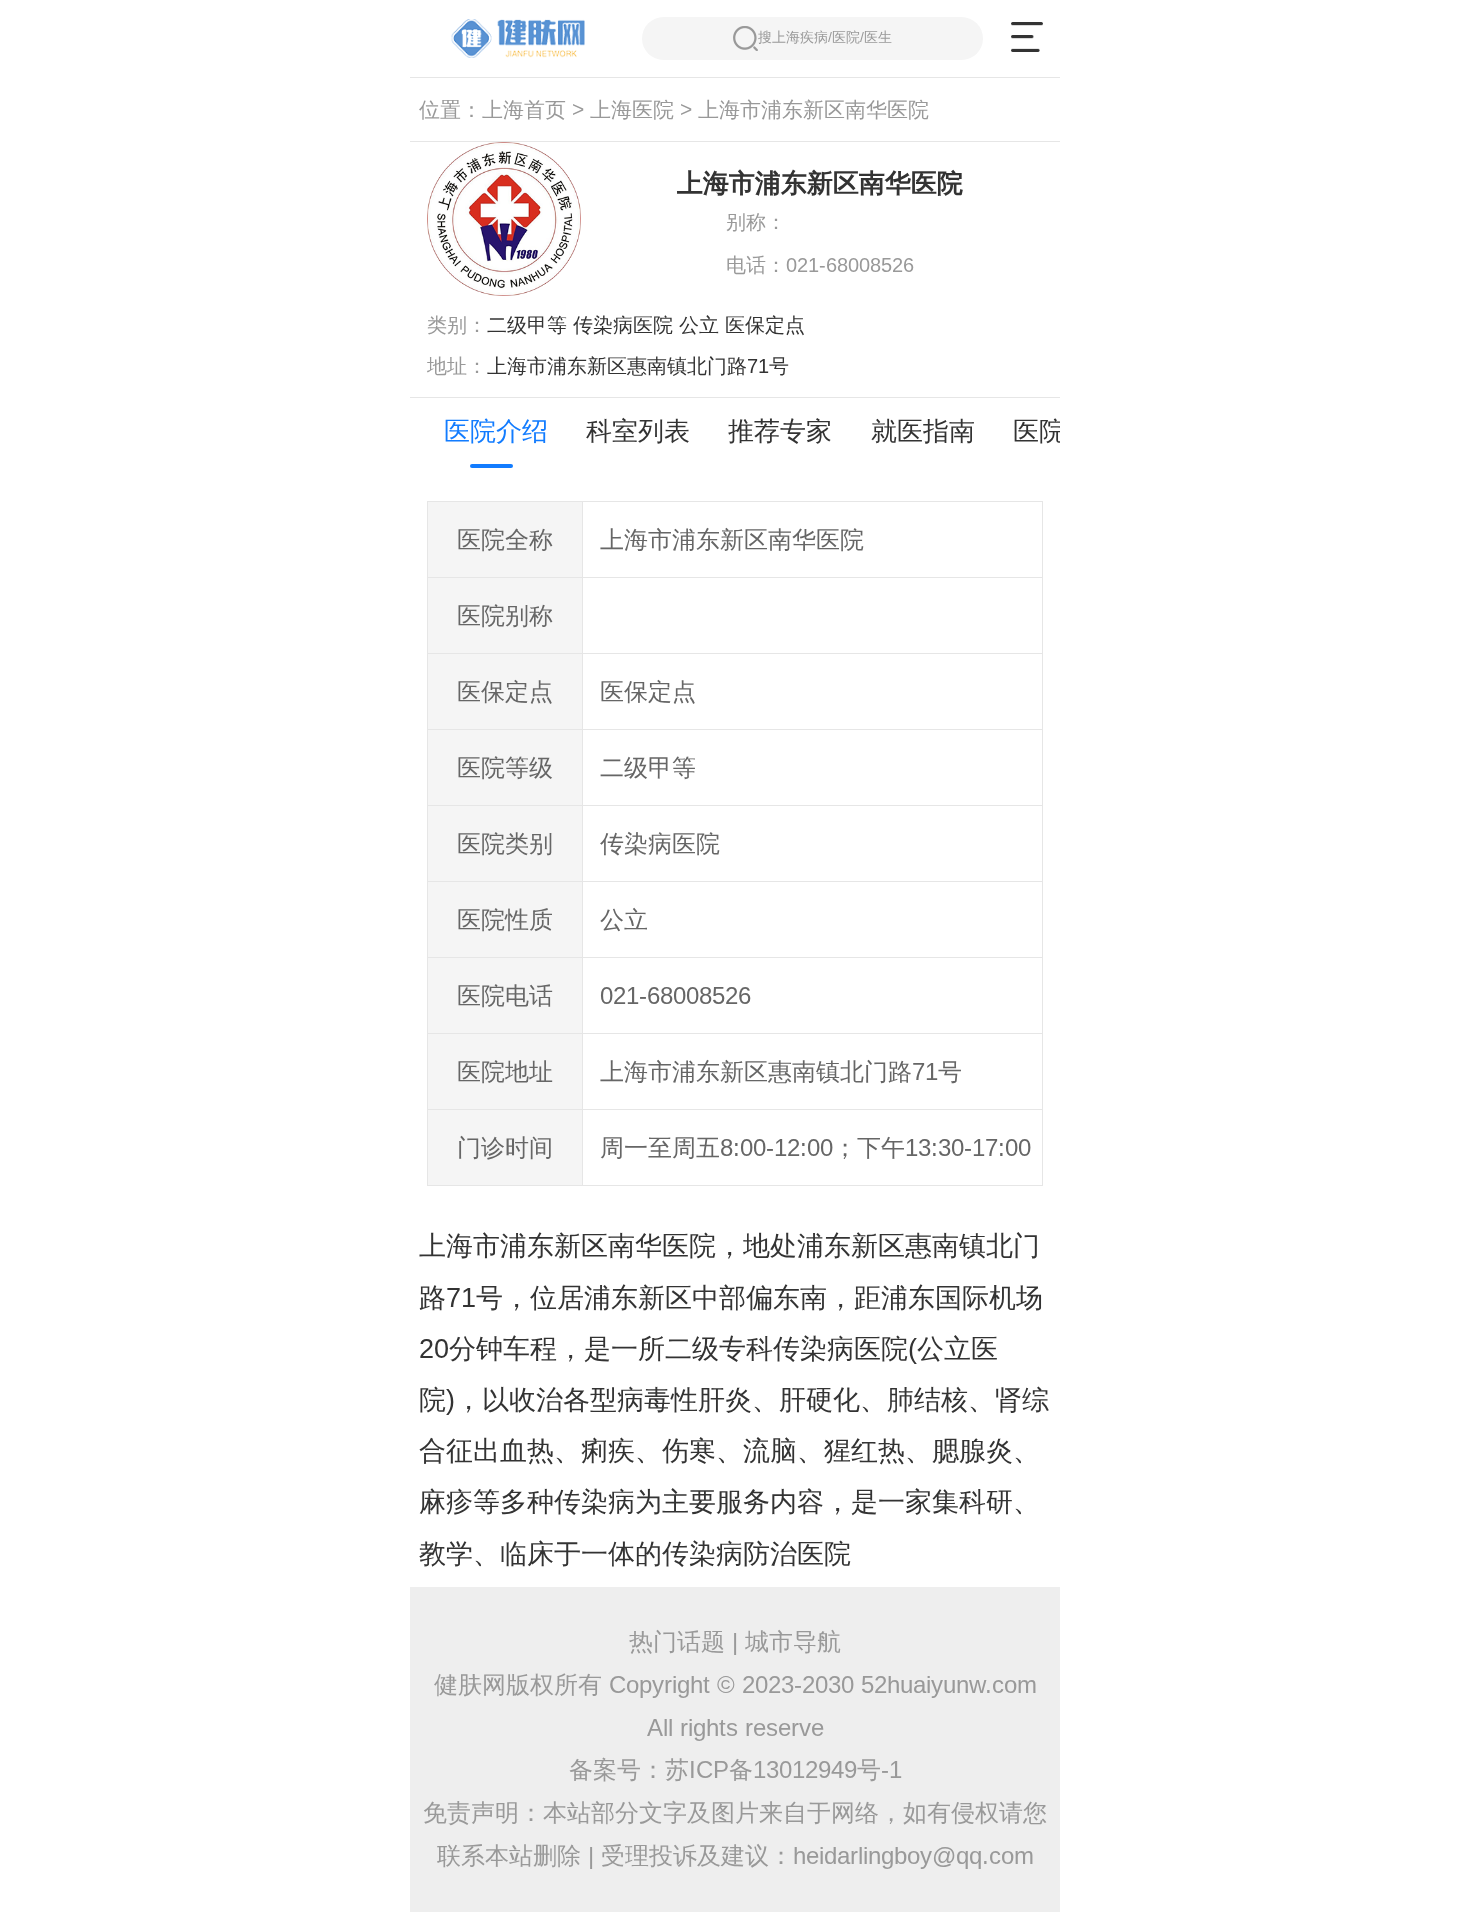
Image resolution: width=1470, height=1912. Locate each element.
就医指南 (923, 431)
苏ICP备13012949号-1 (783, 1769)
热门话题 (677, 1641)
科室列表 (638, 431)
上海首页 (524, 110)
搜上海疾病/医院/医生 (825, 37)
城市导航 (793, 1641)
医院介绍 (496, 431)
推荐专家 (780, 431)
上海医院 (632, 110)
